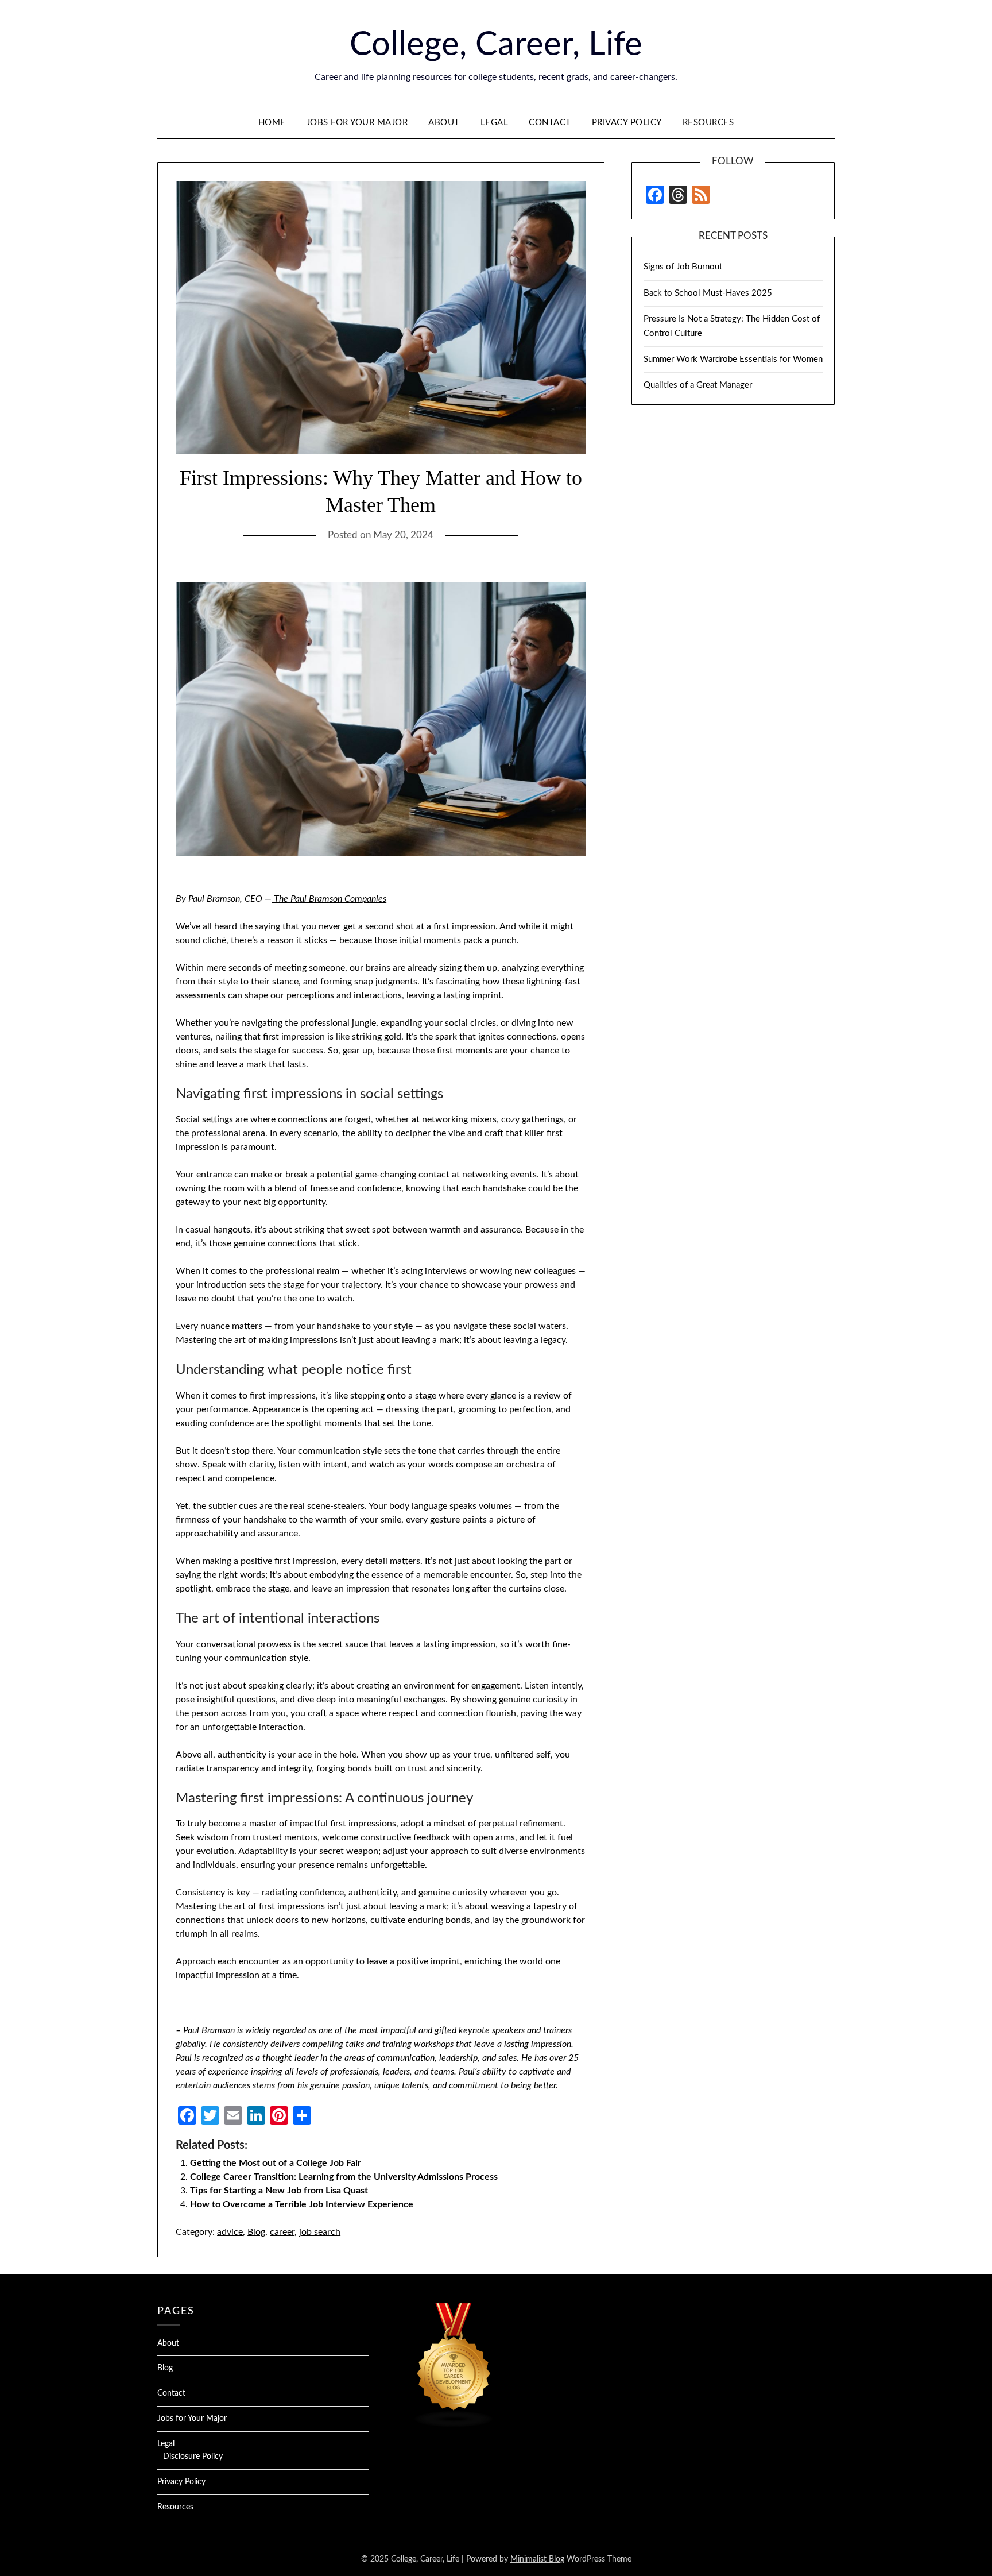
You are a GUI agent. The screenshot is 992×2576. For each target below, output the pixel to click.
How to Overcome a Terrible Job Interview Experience (302, 2204)
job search (320, 2232)
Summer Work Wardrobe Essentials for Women (733, 359)
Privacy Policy (627, 123)
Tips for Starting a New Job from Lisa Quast (279, 2191)
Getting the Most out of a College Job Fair (276, 2163)
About (444, 123)
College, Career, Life (496, 45)
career (282, 2232)
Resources (708, 123)
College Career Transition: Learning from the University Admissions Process (344, 2177)
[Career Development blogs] (454, 2425)
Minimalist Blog (537, 2559)
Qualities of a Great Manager (698, 385)
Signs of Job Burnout (683, 267)
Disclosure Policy (193, 2457)
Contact (550, 123)
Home (272, 123)
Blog (256, 2232)
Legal (495, 123)
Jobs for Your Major (357, 123)
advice (230, 2232)
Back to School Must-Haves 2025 (708, 293)
